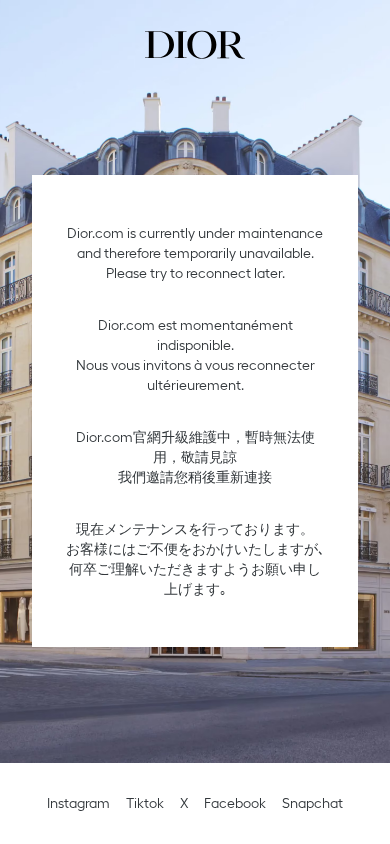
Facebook (235, 803)
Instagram (78, 803)
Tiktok (145, 803)
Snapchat (312, 803)
